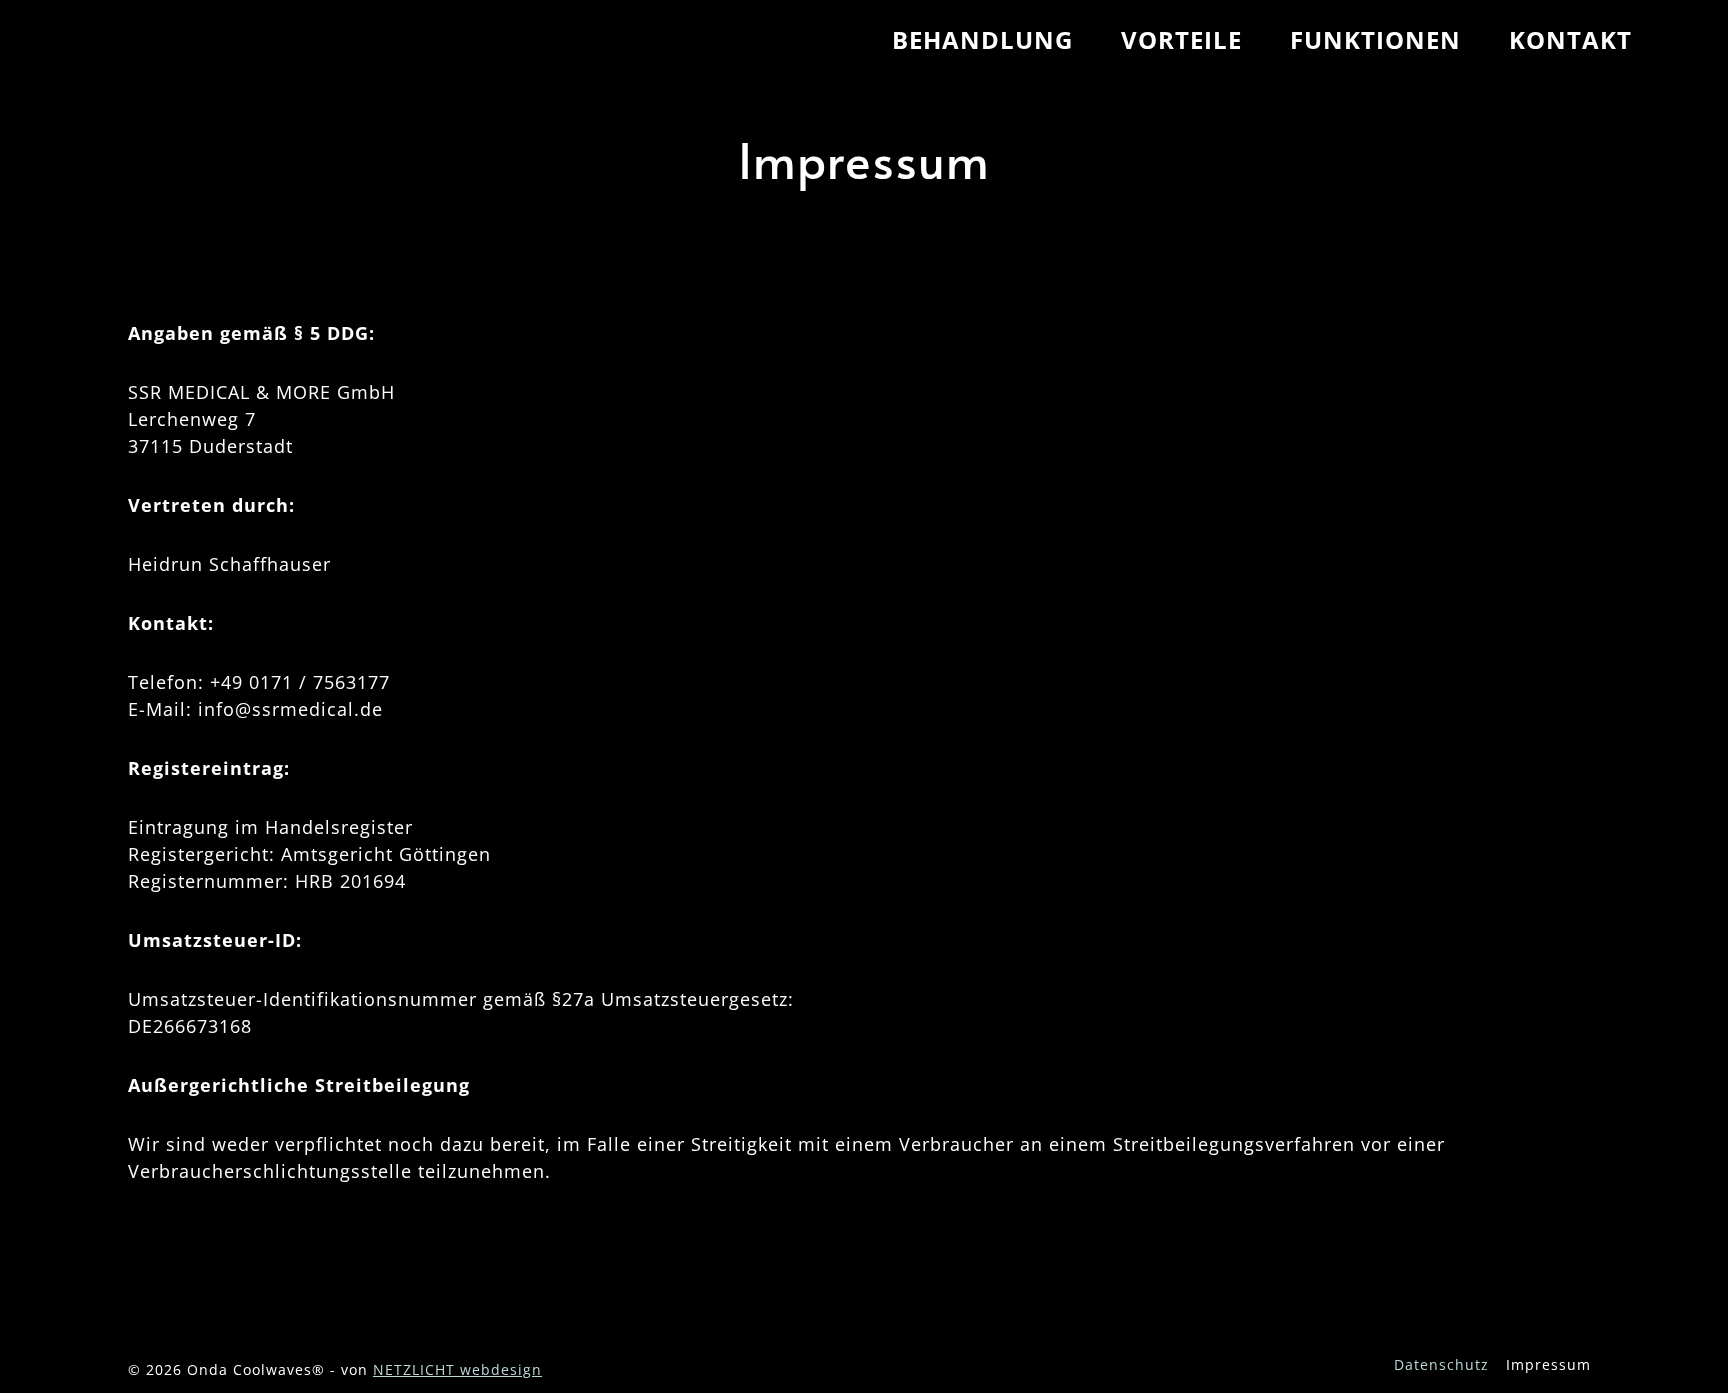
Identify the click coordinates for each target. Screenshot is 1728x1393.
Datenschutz (1441, 1364)
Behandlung (982, 39)
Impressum (1548, 1364)
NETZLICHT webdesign (457, 1369)
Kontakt (1570, 39)
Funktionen (1375, 39)
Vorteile (1181, 39)
